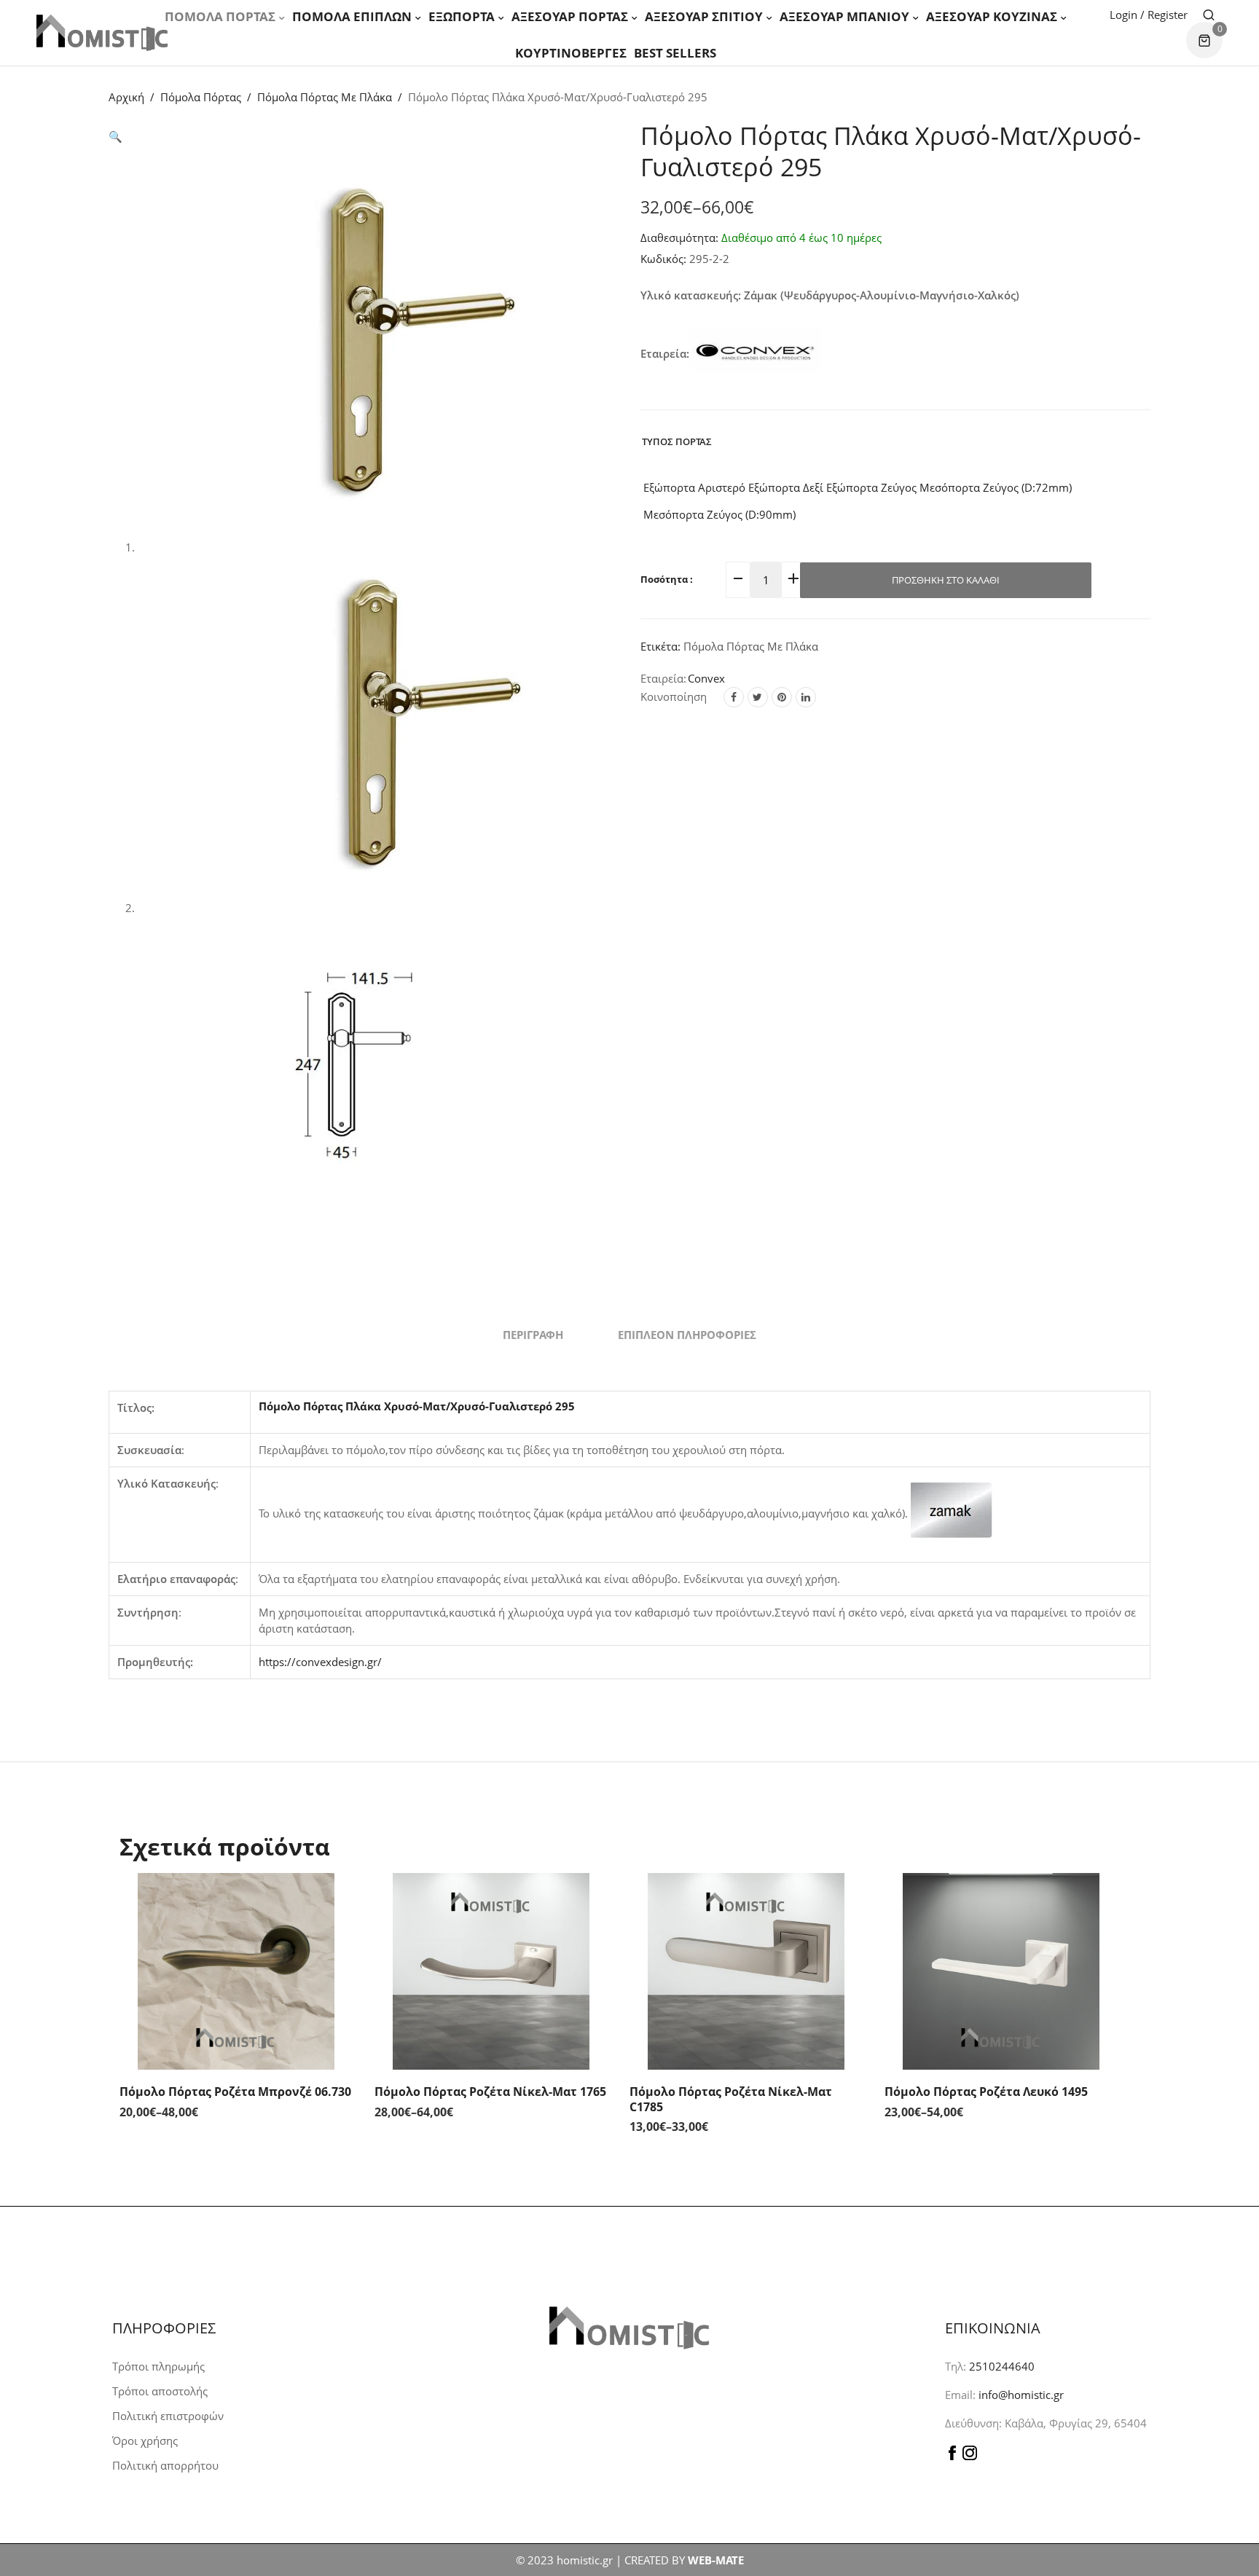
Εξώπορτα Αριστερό (693, 487)
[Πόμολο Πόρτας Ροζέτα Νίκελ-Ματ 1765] (491, 1971)
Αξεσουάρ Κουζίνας (992, 16)
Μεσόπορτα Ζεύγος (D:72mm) (994, 487)
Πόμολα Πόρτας (220, 16)
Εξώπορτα (462, 16)
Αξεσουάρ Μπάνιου (844, 16)
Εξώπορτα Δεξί (784, 487)
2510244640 (1002, 2366)
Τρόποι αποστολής (160, 2391)
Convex (706, 678)
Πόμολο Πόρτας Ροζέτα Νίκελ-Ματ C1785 (731, 2099)
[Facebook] (734, 697)
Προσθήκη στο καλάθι (946, 580)
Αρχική (126, 97)
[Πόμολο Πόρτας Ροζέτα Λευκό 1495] (1001, 1971)
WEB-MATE (716, 2560)
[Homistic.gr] (102, 32)
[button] (115, 136)
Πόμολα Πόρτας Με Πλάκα (325, 97)
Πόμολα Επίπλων (352, 16)
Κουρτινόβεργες (571, 53)
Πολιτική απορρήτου (165, 2465)
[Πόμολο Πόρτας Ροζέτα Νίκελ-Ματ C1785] (746, 1971)
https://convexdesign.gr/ (320, 1662)
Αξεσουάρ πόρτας (570, 16)
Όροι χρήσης (145, 2440)
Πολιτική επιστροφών (168, 2416)
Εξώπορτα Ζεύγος (870, 487)
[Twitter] (758, 697)
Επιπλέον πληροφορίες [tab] (687, 1335)
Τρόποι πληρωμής (158, 2366)
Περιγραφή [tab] (533, 1335)
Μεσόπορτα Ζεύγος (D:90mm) (718, 514)
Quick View (338, 1902)
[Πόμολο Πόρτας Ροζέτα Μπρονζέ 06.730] (236, 1971)
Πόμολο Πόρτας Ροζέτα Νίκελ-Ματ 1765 (490, 2092)
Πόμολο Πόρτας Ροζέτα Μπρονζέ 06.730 (235, 2092)
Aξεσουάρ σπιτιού (704, 16)
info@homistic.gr (1020, 2395)
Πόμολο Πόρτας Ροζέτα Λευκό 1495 (986, 2092)
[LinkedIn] (806, 697)
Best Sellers (675, 53)
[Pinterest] (782, 697)
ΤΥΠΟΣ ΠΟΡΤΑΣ (677, 441)
